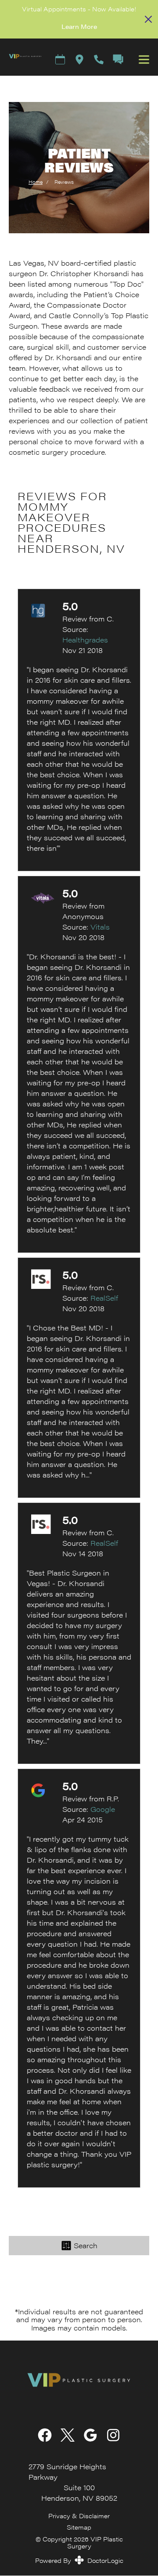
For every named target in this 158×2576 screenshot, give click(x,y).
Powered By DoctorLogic (79, 2560)
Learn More (79, 26)
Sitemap (79, 2527)
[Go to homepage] (21, 59)
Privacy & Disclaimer (79, 2516)
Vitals (100, 927)
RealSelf (104, 1298)
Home (36, 182)
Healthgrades (85, 640)
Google (103, 1809)
